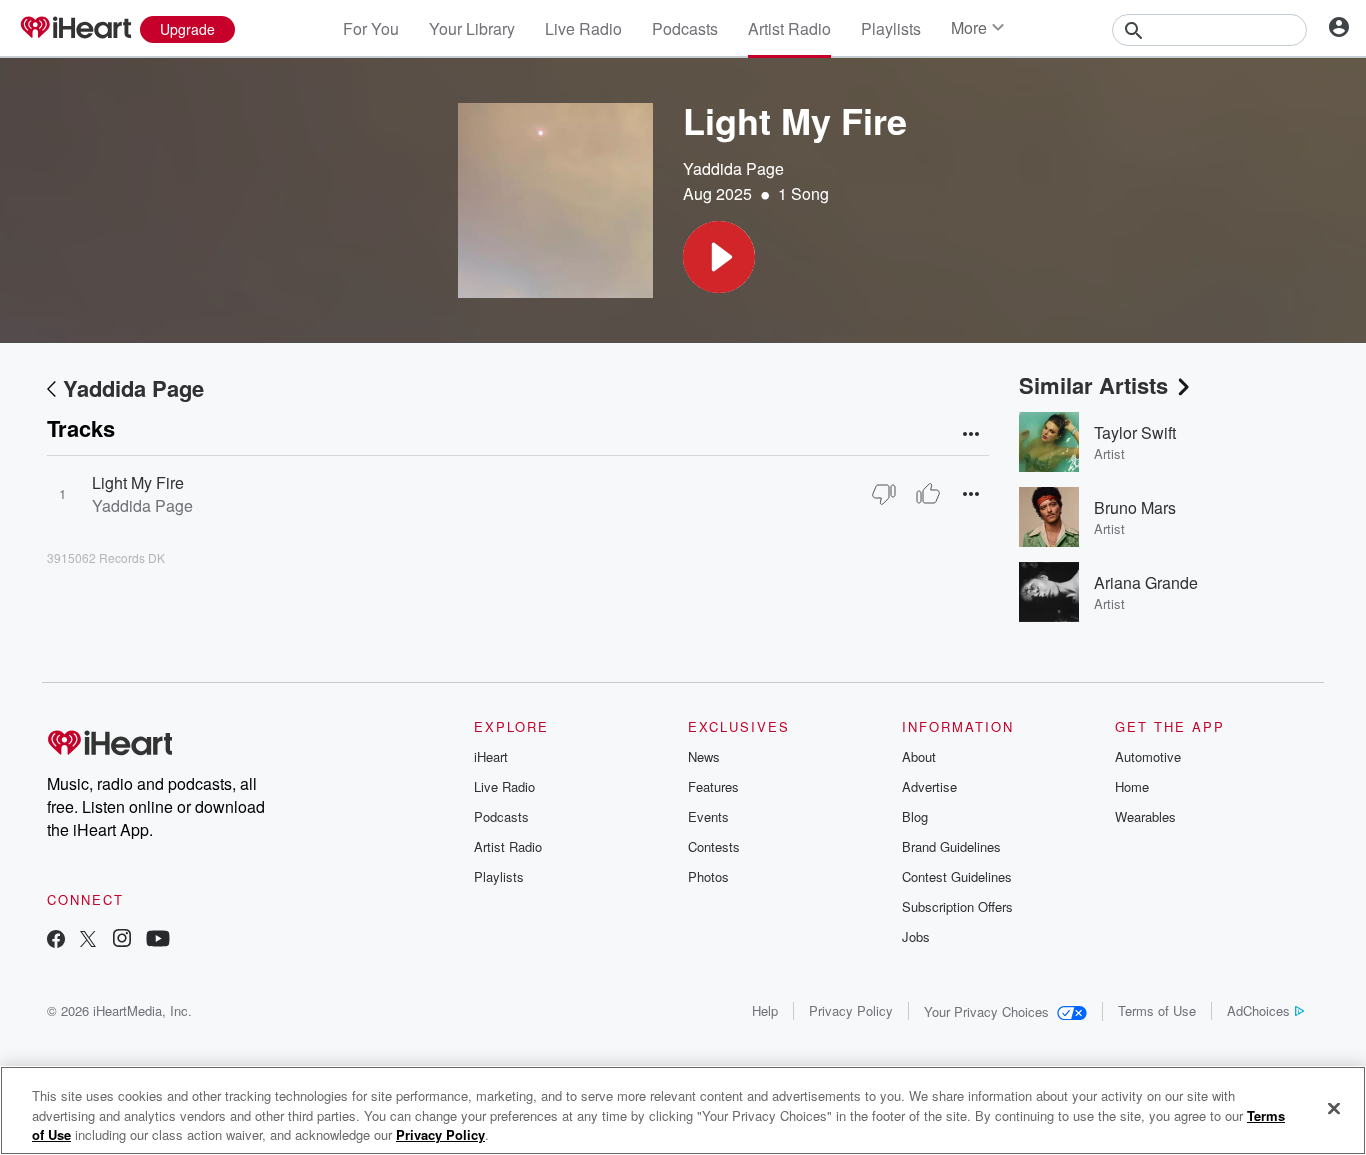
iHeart (491, 756)
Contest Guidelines (957, 876)
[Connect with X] (88, 940)
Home (1132, 786)
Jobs (916, 936)
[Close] (1334, 1108)
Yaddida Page (733, 168)
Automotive (1148, 756)
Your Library (472, 28)
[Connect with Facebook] (56, 940)
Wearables (1145, 816)
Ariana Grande (1146, 582)
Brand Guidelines (951, 846)
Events (708, 816)
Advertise (929, 786)
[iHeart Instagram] (122, 940)
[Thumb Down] (884, 494)
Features (713, 786)
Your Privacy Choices (986, 1011)
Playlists (891, 28)
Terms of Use (1157, 1010)
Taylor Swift (1135, 432)
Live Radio (583, 28)
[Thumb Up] (928, 494)
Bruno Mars (1135, 507)
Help (765, 1010)
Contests (714, 846)
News (704, 756)
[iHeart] (75, 29)
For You (371, 28)
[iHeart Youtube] (158, 940)
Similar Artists (1093, 385)
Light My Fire (138, 482)
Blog (915, 816)
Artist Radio (789, 28)
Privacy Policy (851, 1010)
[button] (719, 257)
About (919, 756)
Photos (708, 876)
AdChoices (1258, 1010)
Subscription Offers (957, 906)
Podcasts (685, 28)
